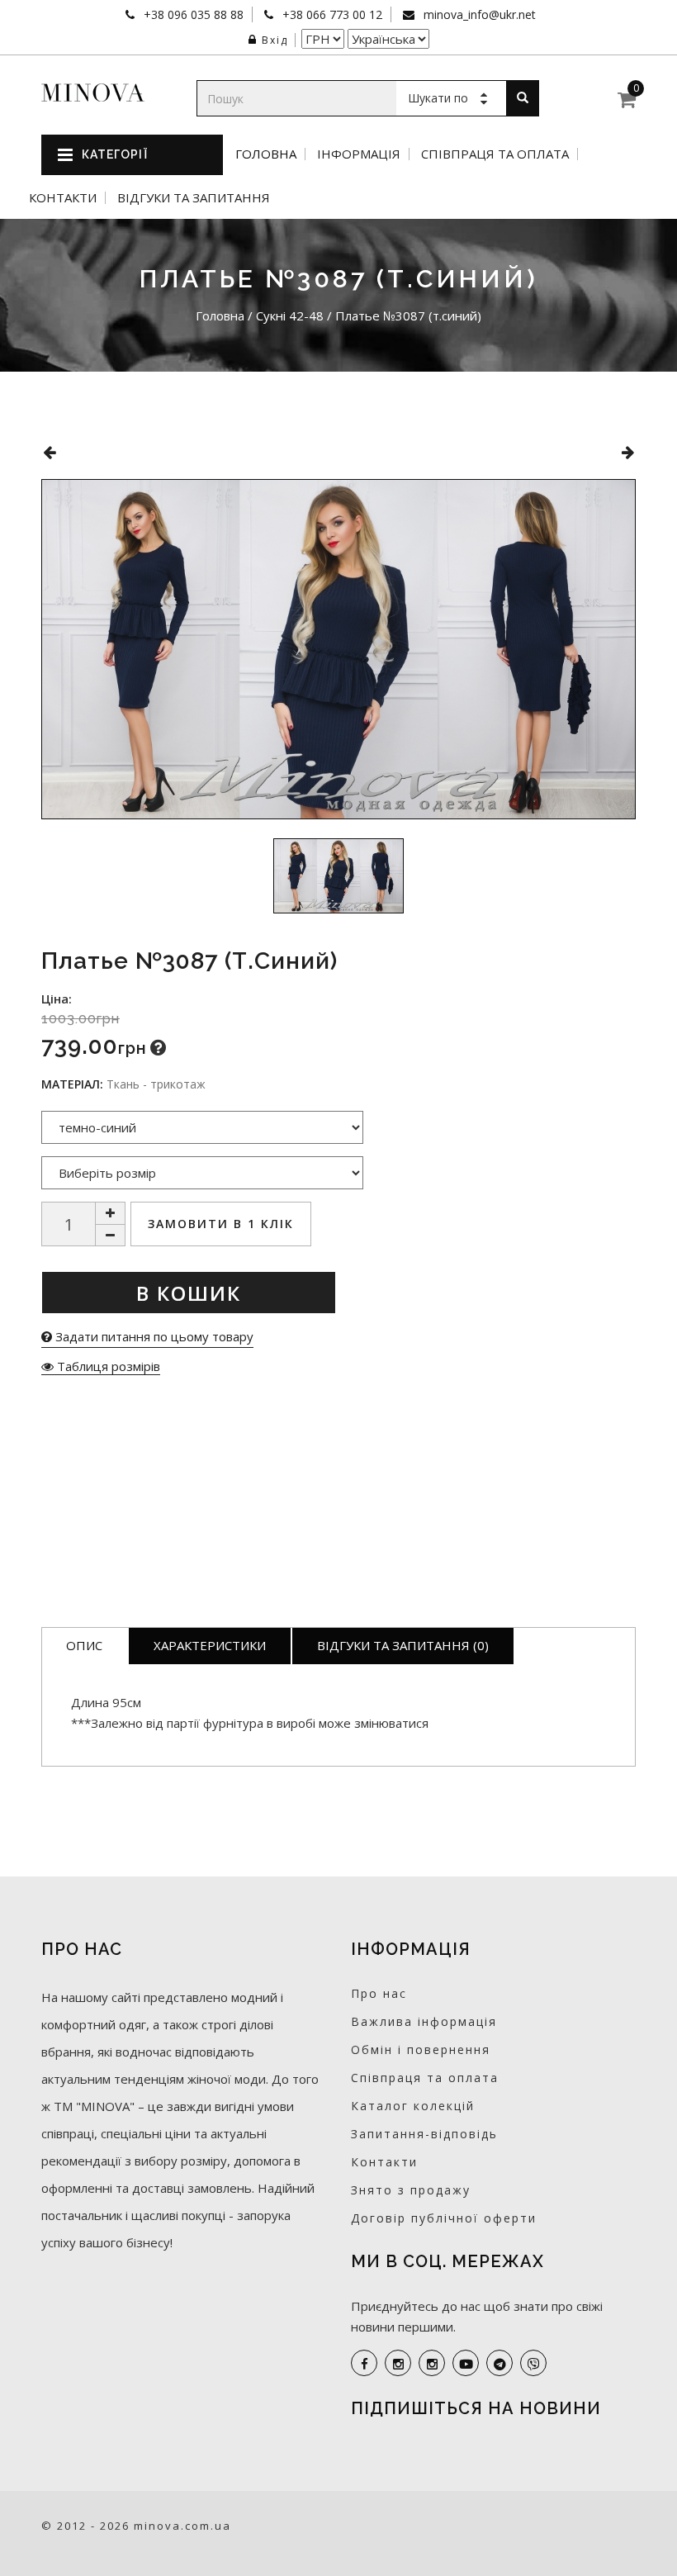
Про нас (379, 1993)
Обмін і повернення (421, 2049)
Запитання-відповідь (424, 2134)
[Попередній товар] (49, 452)
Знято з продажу (411, 2190)
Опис (84, 1645)
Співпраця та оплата (495, 154)
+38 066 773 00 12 (331, 14)
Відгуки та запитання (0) (403, 1645)
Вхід (275, 40)
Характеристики (210, 1645)
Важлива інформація (424, 2021)
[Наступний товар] (628, 452)
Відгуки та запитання (194, 198)
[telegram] (499, 2363)
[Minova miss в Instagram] (432, 2363)
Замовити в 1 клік (221, 1224)
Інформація (359, 154)
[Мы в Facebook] (364, 2363)
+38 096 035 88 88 (192, 14)
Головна (266, 154)
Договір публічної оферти (444, 2218)
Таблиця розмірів (107, 1366)
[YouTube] (466, 2363)
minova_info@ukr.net (478, 14)
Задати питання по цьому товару (153, 1336)
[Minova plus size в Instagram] (398, 2363)
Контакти (63, 198)
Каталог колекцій (413, 2106)
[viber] (533, 2363)
